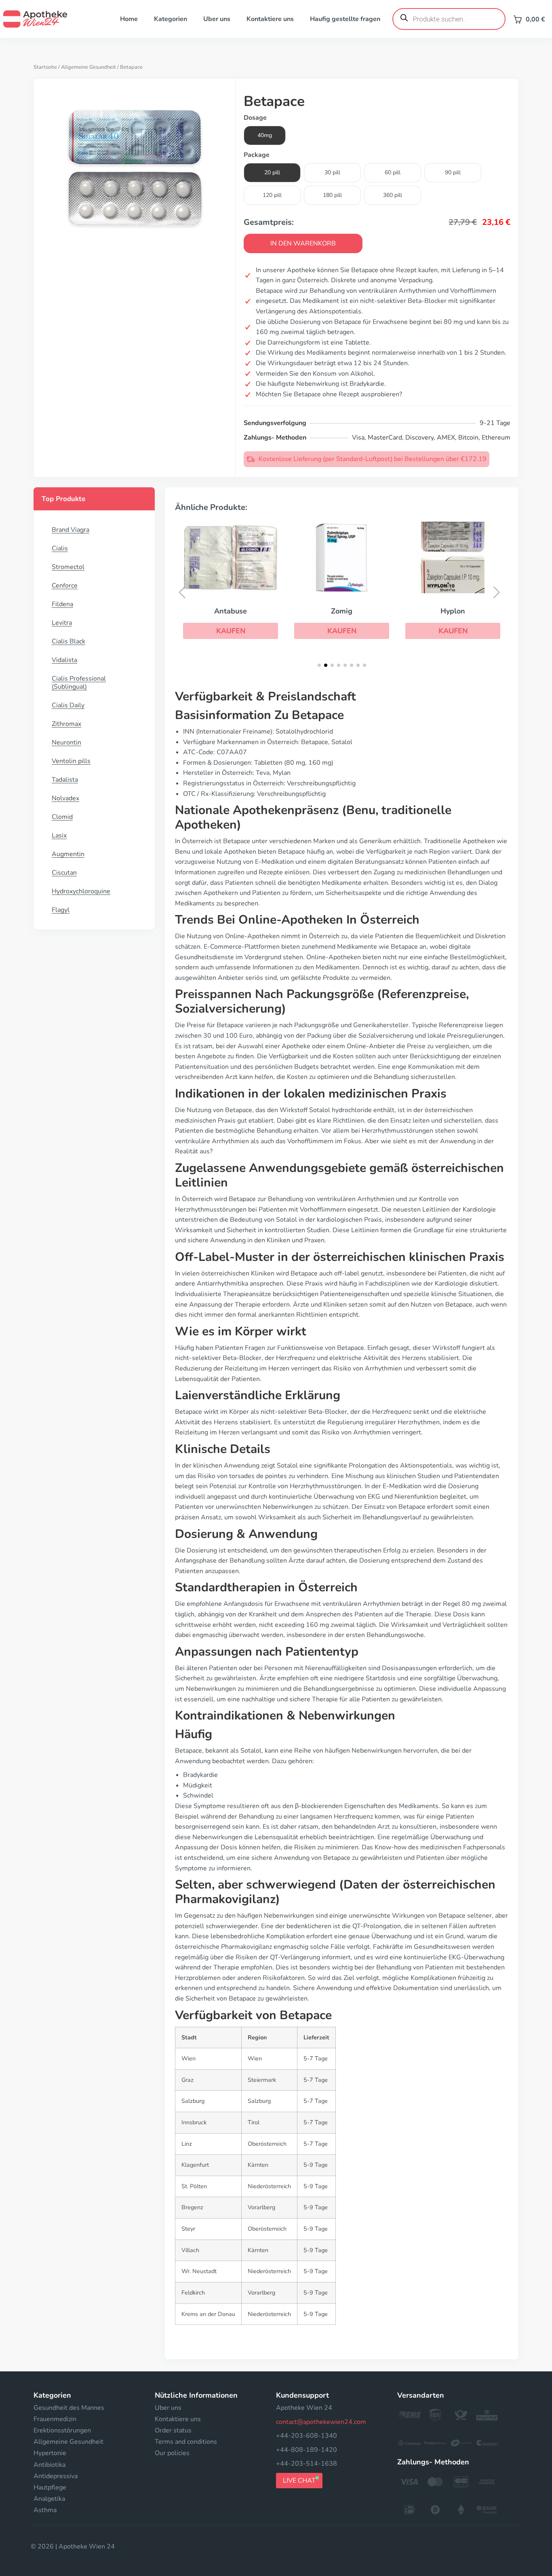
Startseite (45, 67)
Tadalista (65, 780)
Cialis (60, 548)
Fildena (62, 604)
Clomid (62, 817)
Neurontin (66, 742)
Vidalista (64, 660)
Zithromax (66, 724)
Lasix (59, 835)
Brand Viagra (71, 530)
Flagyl (61, 910)
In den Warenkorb (303, 243)
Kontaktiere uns (270, 19)
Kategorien (171, 19)
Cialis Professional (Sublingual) (79, 683)
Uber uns (217, 19)
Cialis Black (68, 641)
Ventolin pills (71, 761)
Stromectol (68, 567)
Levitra (62, 623)
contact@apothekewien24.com (321, 2422)
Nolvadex (65, 798)
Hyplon (453, 611)
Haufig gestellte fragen (345, 19)
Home (129, 19)
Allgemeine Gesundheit (88, 67)
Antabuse (231, 611)
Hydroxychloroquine (81, 891)
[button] (231, 631)
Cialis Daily (68, 705)
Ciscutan (64, 873)
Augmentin (68, 854)
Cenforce (65, 586)
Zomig (342, 611)
